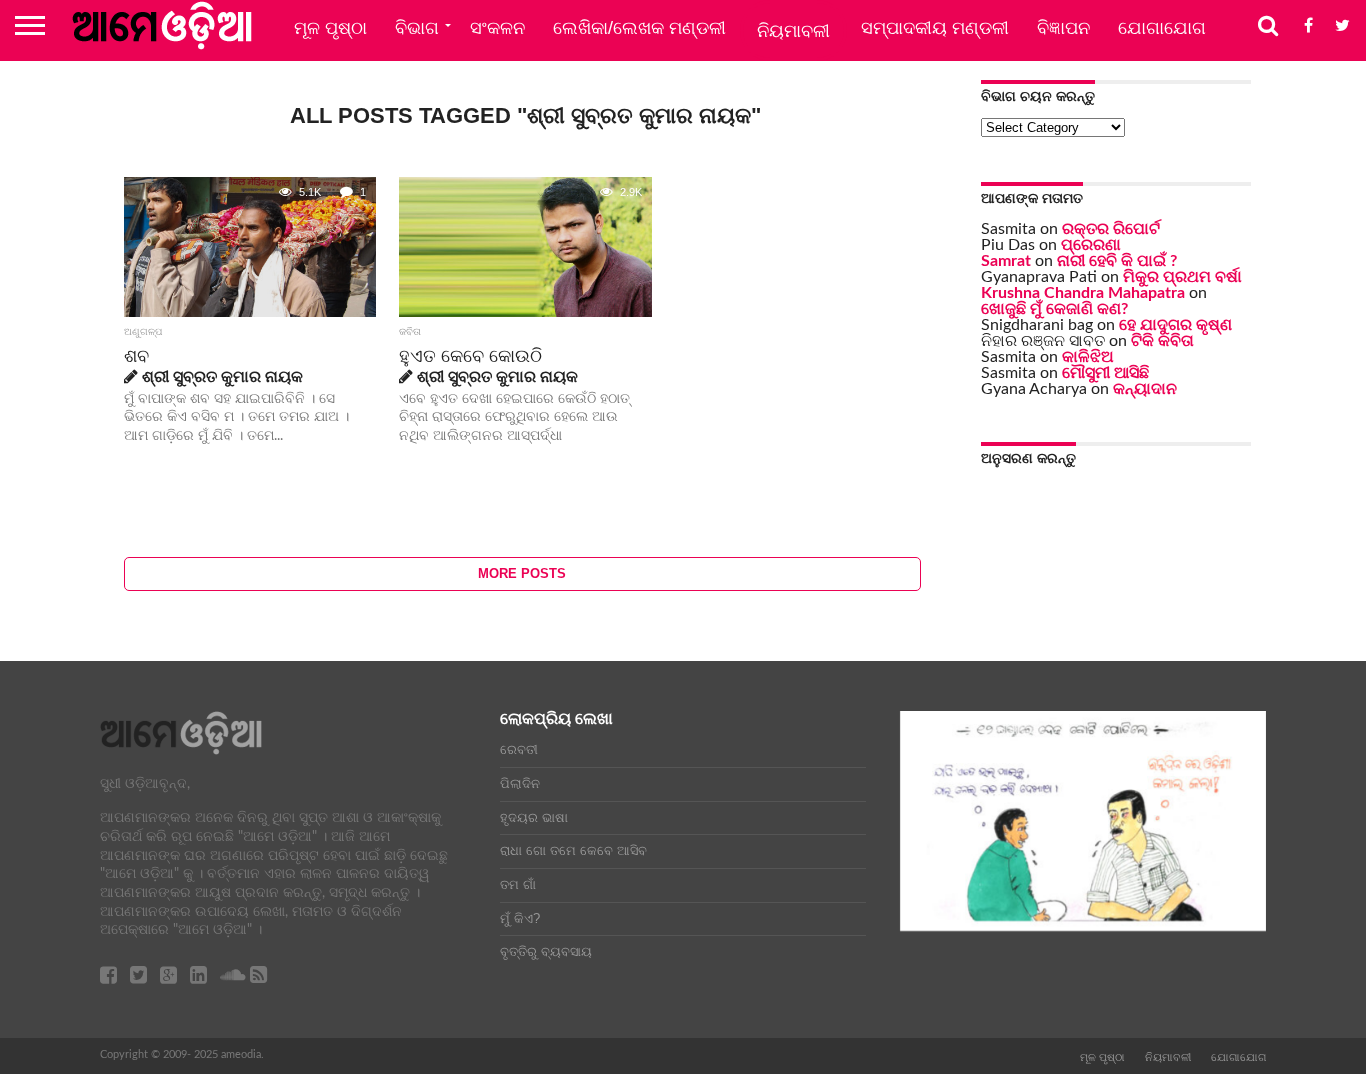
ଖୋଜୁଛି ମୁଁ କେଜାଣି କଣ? (1054, 309)
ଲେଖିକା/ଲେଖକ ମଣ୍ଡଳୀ (639, 28)
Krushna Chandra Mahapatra (1083, 293)
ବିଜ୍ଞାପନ (1063, 28)
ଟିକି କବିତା (1162, 341)
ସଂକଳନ (497, 28)
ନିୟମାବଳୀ (793, 31)
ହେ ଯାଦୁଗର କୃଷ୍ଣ (1175, 325)
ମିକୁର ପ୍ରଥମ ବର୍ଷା (1182, 277)
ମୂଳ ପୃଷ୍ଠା (330, 28)
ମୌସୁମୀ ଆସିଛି (1105, 373)
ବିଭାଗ (417, 28)
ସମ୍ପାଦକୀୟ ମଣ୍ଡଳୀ (935, 28)
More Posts (522, 573)
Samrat (1006, 261)
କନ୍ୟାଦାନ (1145, 389)
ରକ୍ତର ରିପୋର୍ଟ (1111, 229)
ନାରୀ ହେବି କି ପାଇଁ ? (1117, 261)
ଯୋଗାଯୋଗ (1162, 28)
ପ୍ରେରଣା (1091, 245)
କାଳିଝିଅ (1088, 357)
